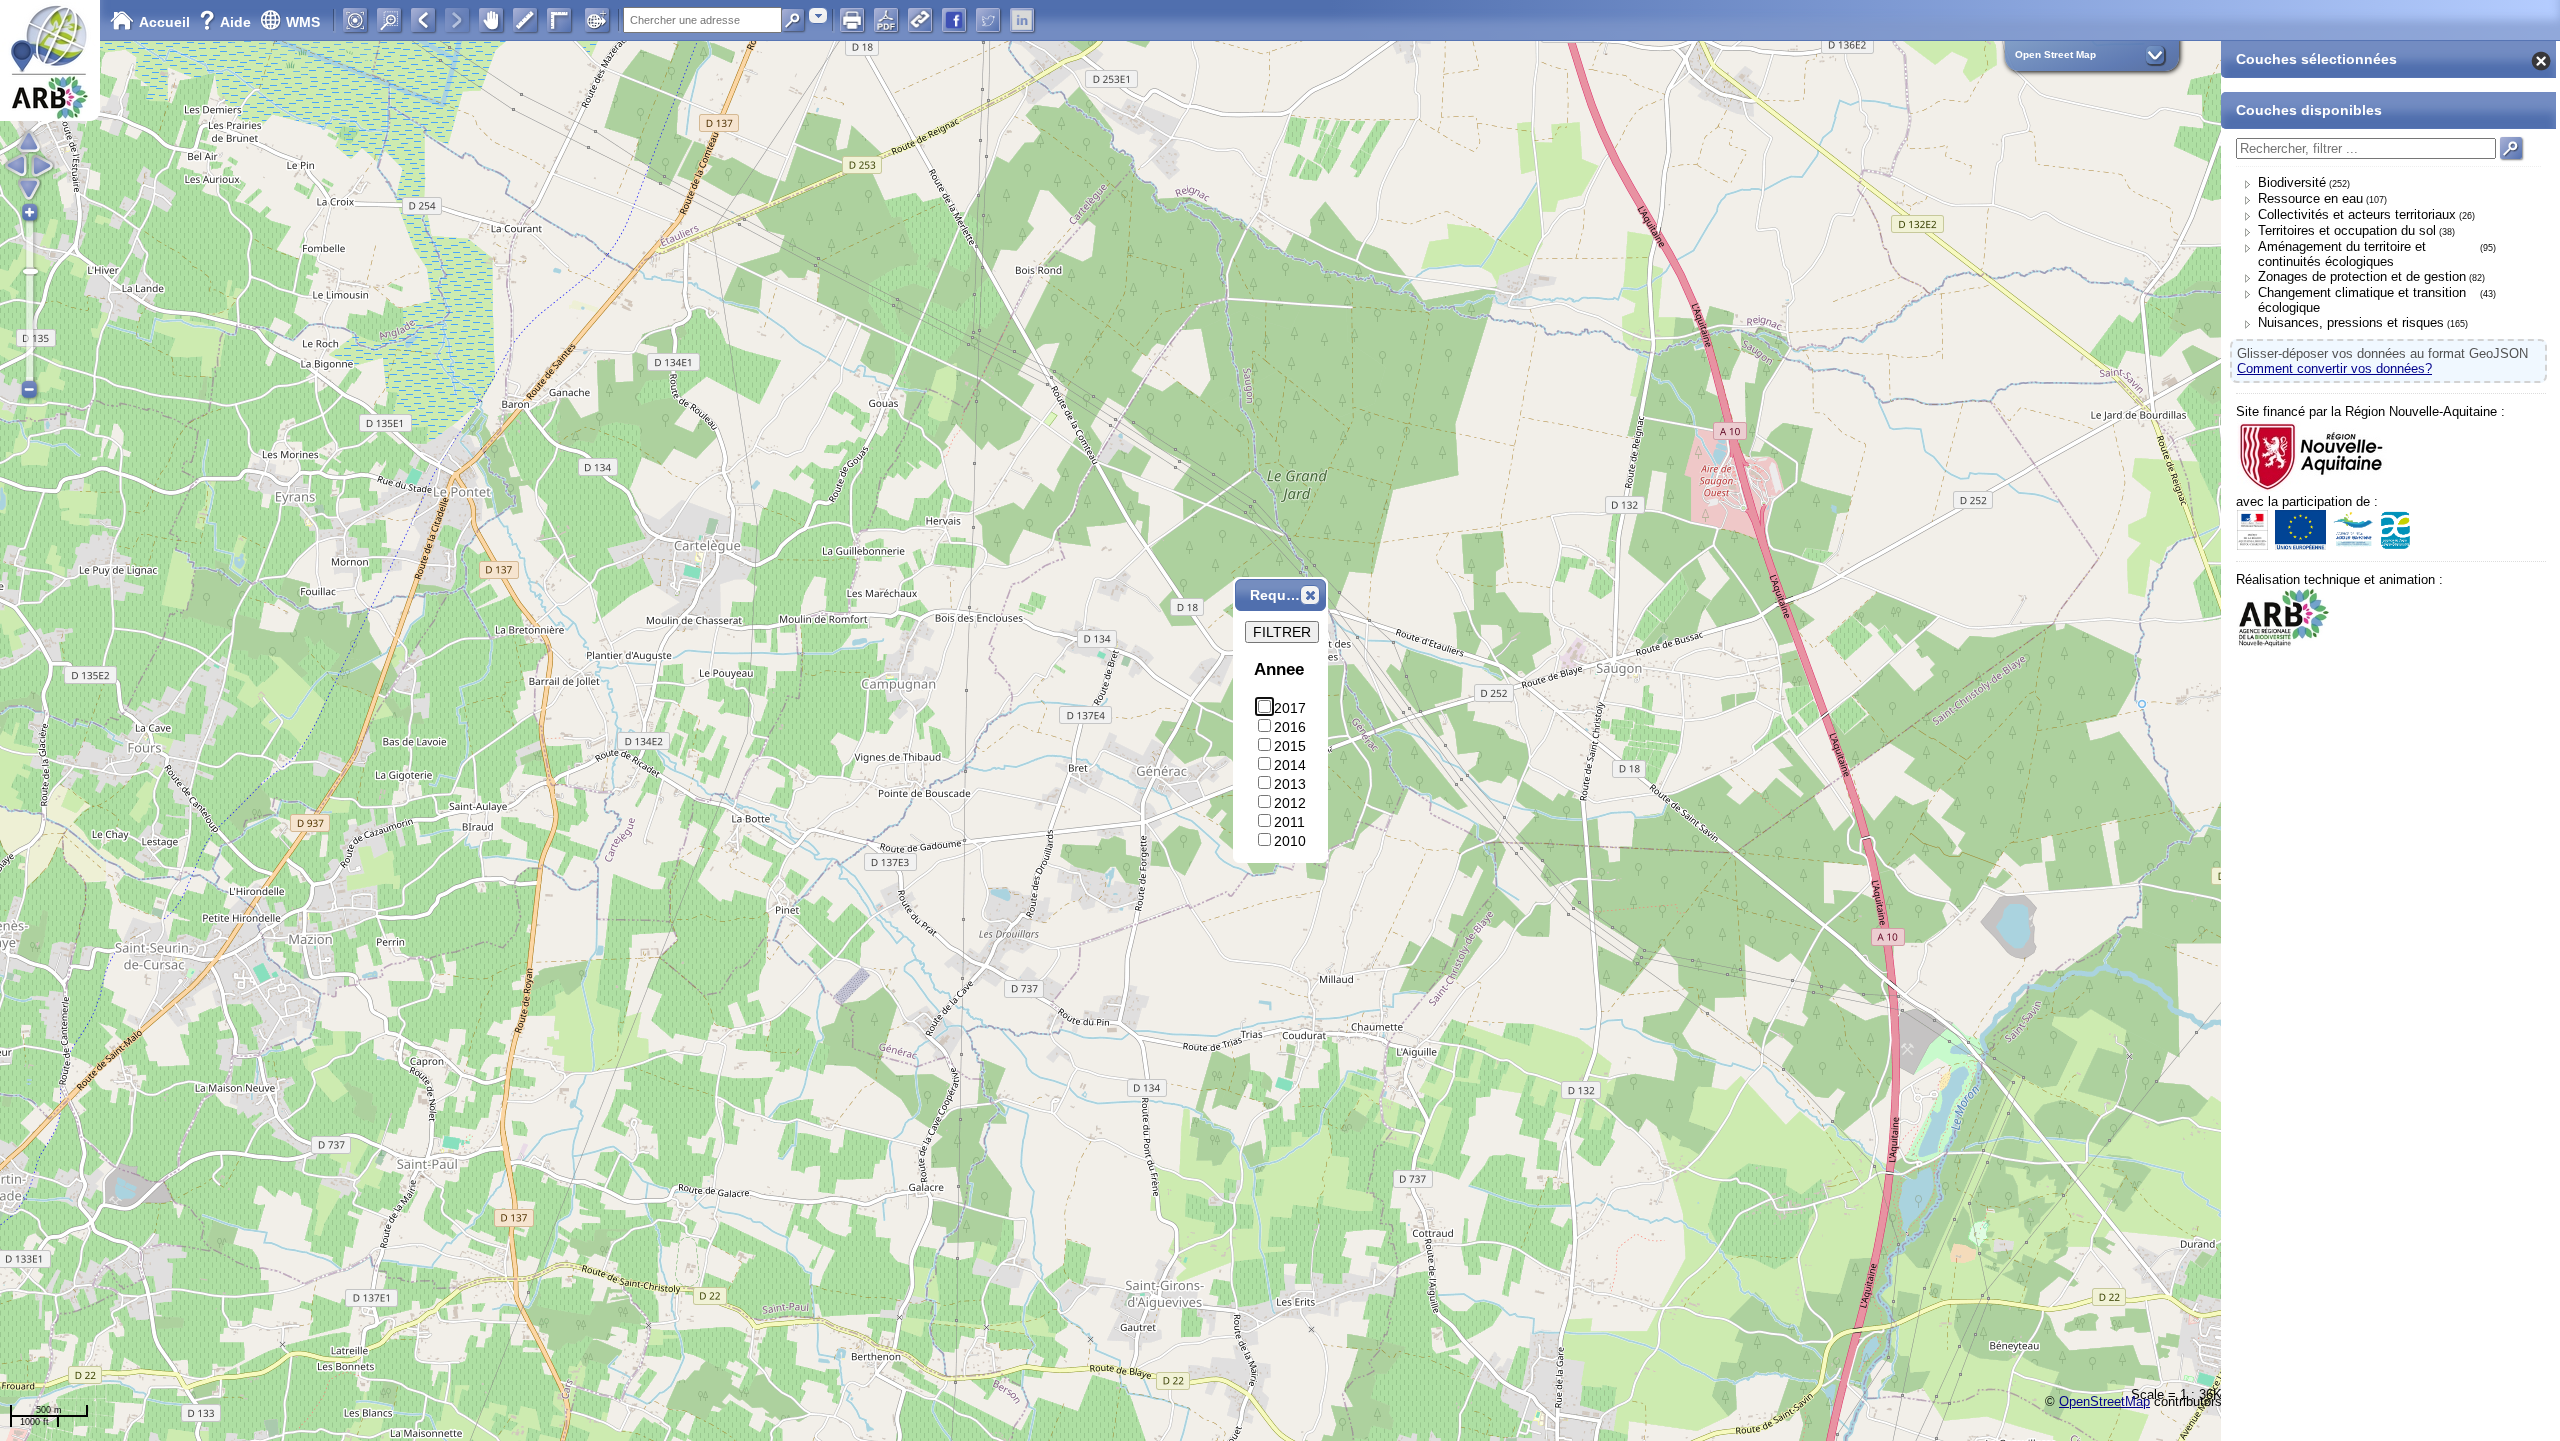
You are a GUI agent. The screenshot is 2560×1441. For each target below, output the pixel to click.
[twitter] (988, 20)
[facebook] (954, 20)
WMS (303, 22)
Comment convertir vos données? (2334, 368)
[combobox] (818, 15)
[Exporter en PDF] (886, 20)
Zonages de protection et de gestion (2362, 276)
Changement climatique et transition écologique (2362, 300)
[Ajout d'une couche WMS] (597, 20)
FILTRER (1282, 632)
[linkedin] (1022, 20)
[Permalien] (920, 20)
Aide (227, 22)
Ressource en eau (2310, 198)
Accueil (164, 22)
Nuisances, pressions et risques (2351, 322)
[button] (1310, 595)
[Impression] (852, 20)
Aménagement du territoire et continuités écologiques (2342, 254)
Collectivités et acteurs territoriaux (2357, 214)
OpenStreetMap (2104, 1401)
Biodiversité (2292, 182)
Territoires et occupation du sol (2347, 230)
